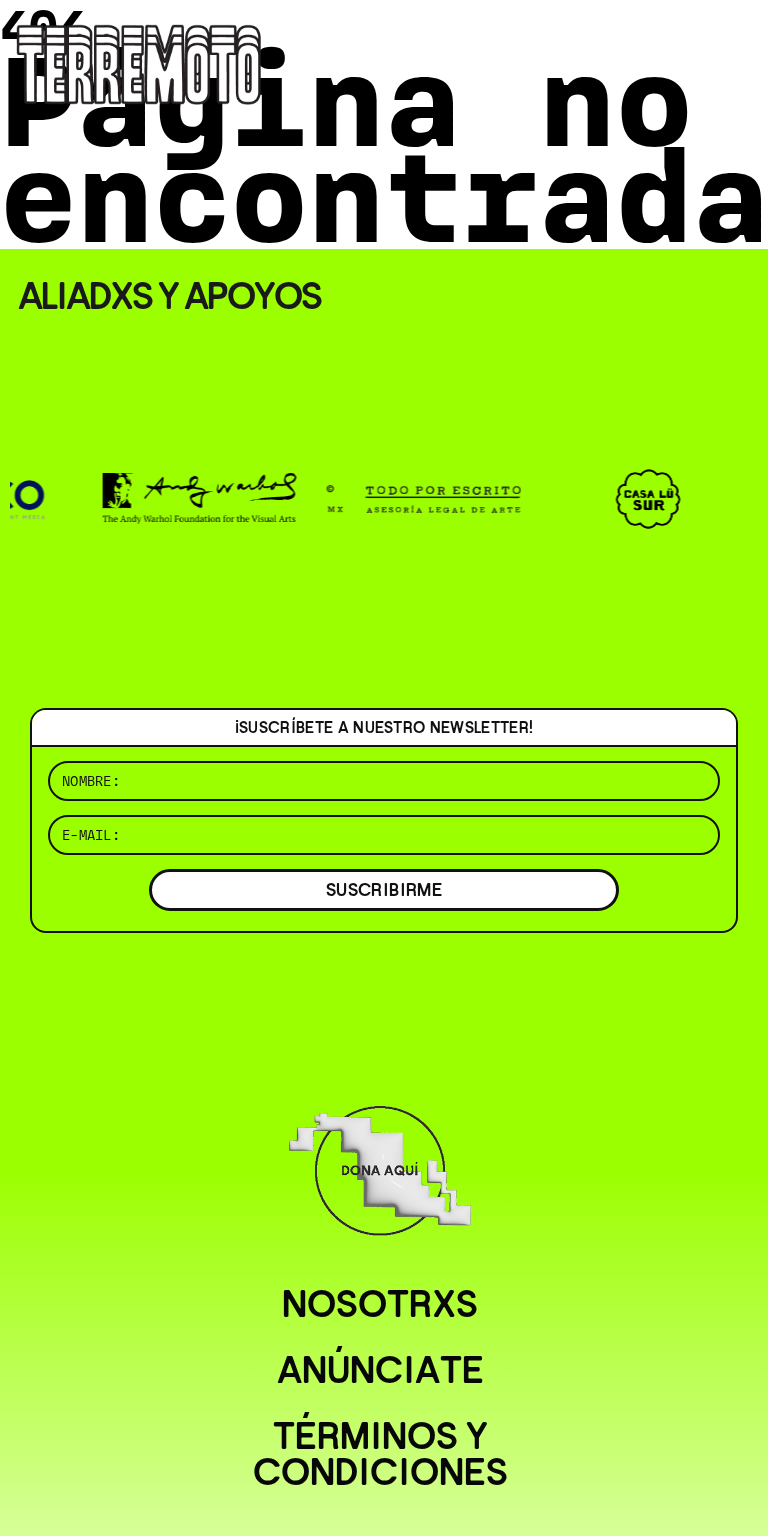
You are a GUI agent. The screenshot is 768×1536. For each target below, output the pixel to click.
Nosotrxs (380, 1304)
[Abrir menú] (736, 40)
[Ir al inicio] (139, 62)
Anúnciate (380, 1370)
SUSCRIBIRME (384, 889)
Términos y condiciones (380, 1454)
